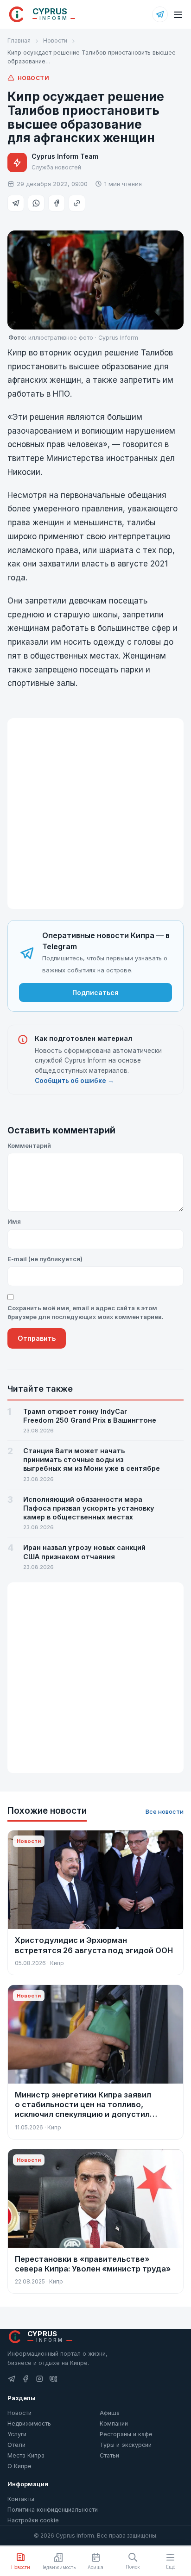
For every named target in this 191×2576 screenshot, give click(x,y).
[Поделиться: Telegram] (16, 203)
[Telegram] (160, 14)
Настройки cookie (33, 2520)
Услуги (17, 2434)
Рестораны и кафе (126, 2434)
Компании (114, 2424)
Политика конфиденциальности (53, 2510)
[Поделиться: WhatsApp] (36, 203)
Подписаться (95, 992)
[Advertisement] (95, 814)
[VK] (53, 2379)
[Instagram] (39, 2379)
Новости (55, 40)
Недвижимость (29, 2424)
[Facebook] (25, 2379)
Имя (14, 1221)
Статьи (109, 2455)
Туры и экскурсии (126, 2445)
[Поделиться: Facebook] (57, 203)
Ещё (171, 2567)
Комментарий (29, 1145)
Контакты (21, 2499)
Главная (19, 40)
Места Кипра (26, 2455)
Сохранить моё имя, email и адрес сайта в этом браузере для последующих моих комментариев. (86, 1313)
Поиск (133, 2567)
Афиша (110, 2413)
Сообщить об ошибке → (74, 1081)
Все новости (165, 1811)
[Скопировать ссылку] (77, 203)
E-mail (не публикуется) (45, 1259)
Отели (16, 2445)
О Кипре (19, 2466)
